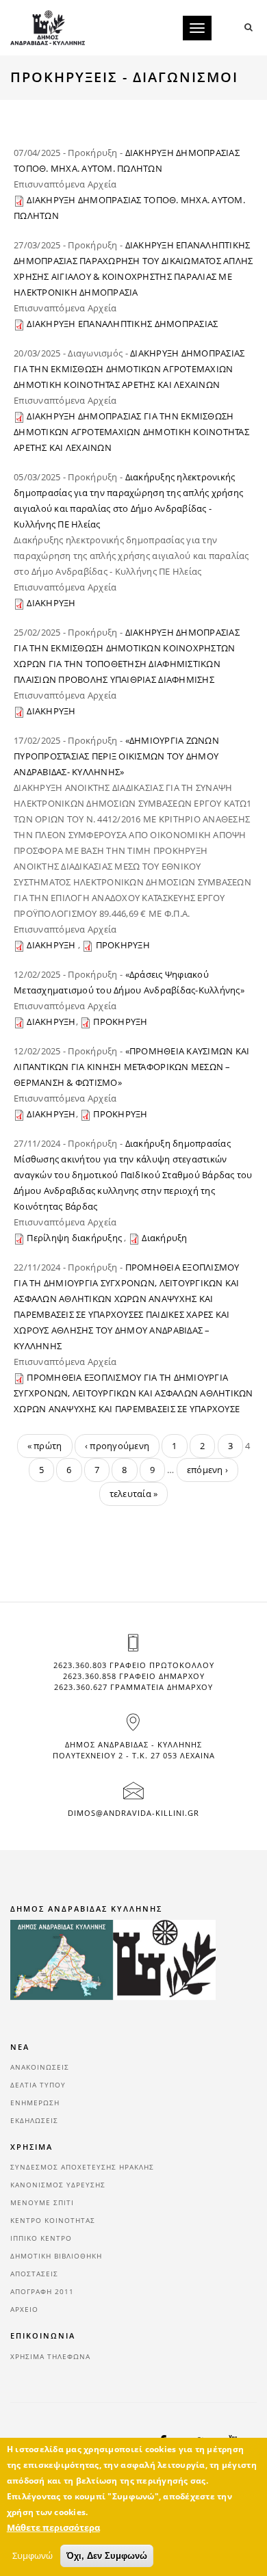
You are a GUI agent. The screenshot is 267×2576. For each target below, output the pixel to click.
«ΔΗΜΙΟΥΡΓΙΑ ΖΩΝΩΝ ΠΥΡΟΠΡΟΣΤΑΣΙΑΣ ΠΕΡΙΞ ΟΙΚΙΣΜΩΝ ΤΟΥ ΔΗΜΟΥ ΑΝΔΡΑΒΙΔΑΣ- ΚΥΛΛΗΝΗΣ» (116, 756)
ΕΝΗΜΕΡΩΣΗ (35, 2103)
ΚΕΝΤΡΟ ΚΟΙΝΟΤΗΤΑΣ (53, 2220)
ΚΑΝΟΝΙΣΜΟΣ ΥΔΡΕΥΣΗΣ (58, 2185)
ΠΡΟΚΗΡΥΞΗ (123, 945)
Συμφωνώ (33, 2555)
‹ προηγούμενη (117, 1446)
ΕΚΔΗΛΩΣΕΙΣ (34, 2120)
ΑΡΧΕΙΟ (24, 2309)
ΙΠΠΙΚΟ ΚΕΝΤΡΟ (41, 2238)
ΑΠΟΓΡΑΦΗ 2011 (42, 2291)
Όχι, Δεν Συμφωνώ (107, 2556)
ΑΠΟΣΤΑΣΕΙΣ (34, 2274)
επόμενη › (207, 1470)
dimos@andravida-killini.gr (133, 1813)
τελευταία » (134, 1494)
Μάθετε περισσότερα (53, 2527)
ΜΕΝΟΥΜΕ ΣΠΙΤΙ (42, 2202)
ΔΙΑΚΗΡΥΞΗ (51, 603)
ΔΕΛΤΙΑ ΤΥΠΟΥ (38, 2085)
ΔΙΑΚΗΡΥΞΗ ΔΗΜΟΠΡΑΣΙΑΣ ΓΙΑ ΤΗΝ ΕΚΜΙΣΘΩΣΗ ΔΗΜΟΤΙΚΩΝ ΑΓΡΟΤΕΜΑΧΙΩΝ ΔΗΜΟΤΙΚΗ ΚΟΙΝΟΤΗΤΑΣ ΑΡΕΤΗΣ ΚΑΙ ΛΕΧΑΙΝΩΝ (129, 369)
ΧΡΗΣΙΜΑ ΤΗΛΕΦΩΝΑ (50, 2356)
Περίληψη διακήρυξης (75, 1238)
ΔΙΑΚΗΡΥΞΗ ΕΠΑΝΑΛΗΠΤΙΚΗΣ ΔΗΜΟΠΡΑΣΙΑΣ (122, 324)
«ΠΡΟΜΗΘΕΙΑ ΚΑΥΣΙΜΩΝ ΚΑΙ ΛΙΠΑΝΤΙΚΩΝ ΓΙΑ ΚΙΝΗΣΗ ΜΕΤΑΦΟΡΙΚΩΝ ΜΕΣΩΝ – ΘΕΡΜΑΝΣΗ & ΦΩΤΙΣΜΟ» (132, 1067)
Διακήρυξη (164, 1238)
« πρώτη (45, 1446)
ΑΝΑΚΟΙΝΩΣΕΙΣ (40, 2067)
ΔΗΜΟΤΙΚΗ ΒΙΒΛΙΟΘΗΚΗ (56, 2256)
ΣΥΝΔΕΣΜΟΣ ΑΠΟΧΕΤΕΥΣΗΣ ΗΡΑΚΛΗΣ (82, 2167)
